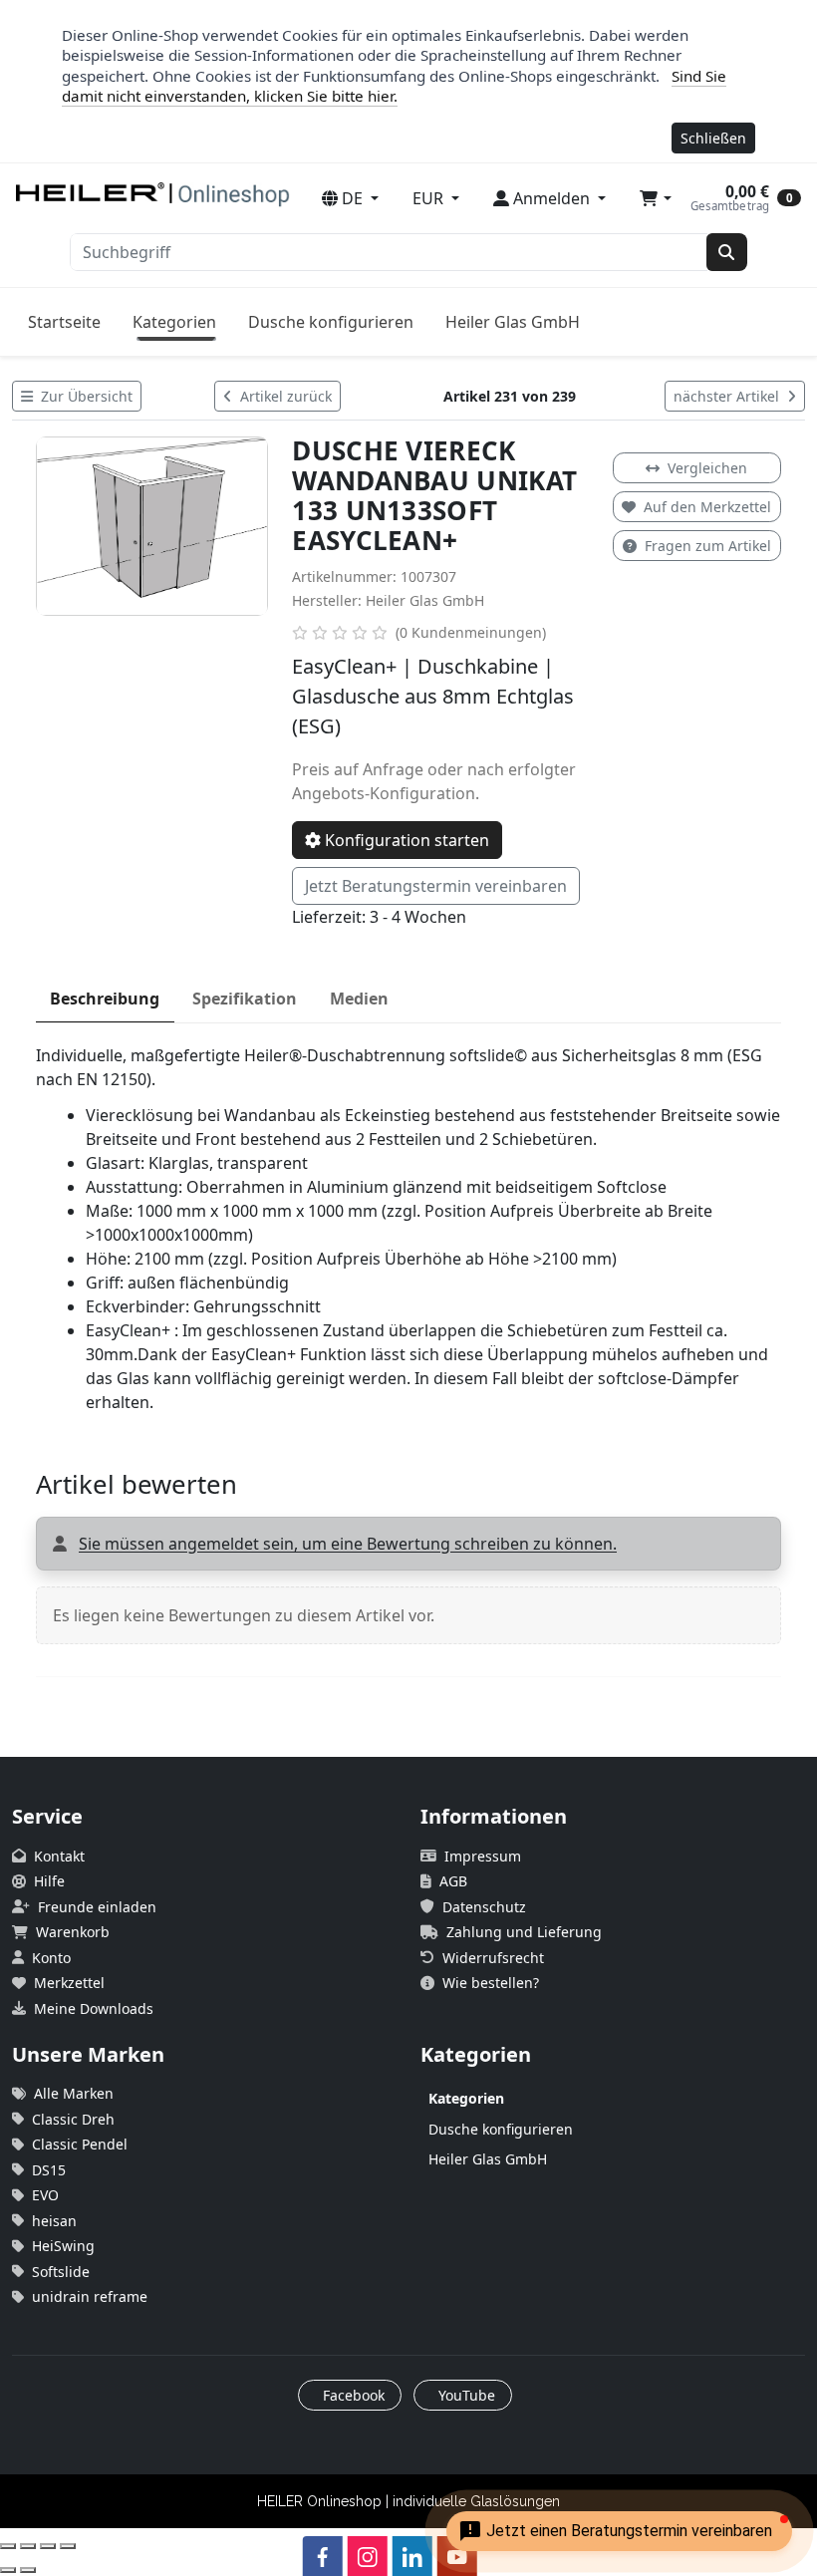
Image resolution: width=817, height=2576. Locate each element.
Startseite (64, 322)
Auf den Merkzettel (707, 507)
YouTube (465, 2395)
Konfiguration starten (405, 840)
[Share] (28, 2546)
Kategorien (174, 322)
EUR (430, 198)
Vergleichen (707, 468)
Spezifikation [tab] (245, 999)
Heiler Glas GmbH (513, 322)
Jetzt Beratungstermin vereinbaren (436, 886)
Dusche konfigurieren (331, 322)
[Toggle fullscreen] (48, 2546)
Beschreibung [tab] (105, 999)
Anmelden (551, 198)
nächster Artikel (728, 396)
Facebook (352, 2395)
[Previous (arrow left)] (8, 2570)
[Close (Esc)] (8, 2546)
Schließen (713, 138)
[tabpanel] (408, 1229)
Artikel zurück (284, 396)
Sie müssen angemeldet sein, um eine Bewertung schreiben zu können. (348, 1544)
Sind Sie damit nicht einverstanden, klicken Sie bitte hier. (394, 86)
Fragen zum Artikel (708, 546)
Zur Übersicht (85, 396)
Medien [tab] (359, 999)
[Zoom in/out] (68, 2546)
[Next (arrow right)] (28, 2570)
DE (352, 198)
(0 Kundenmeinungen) (471, 632)
